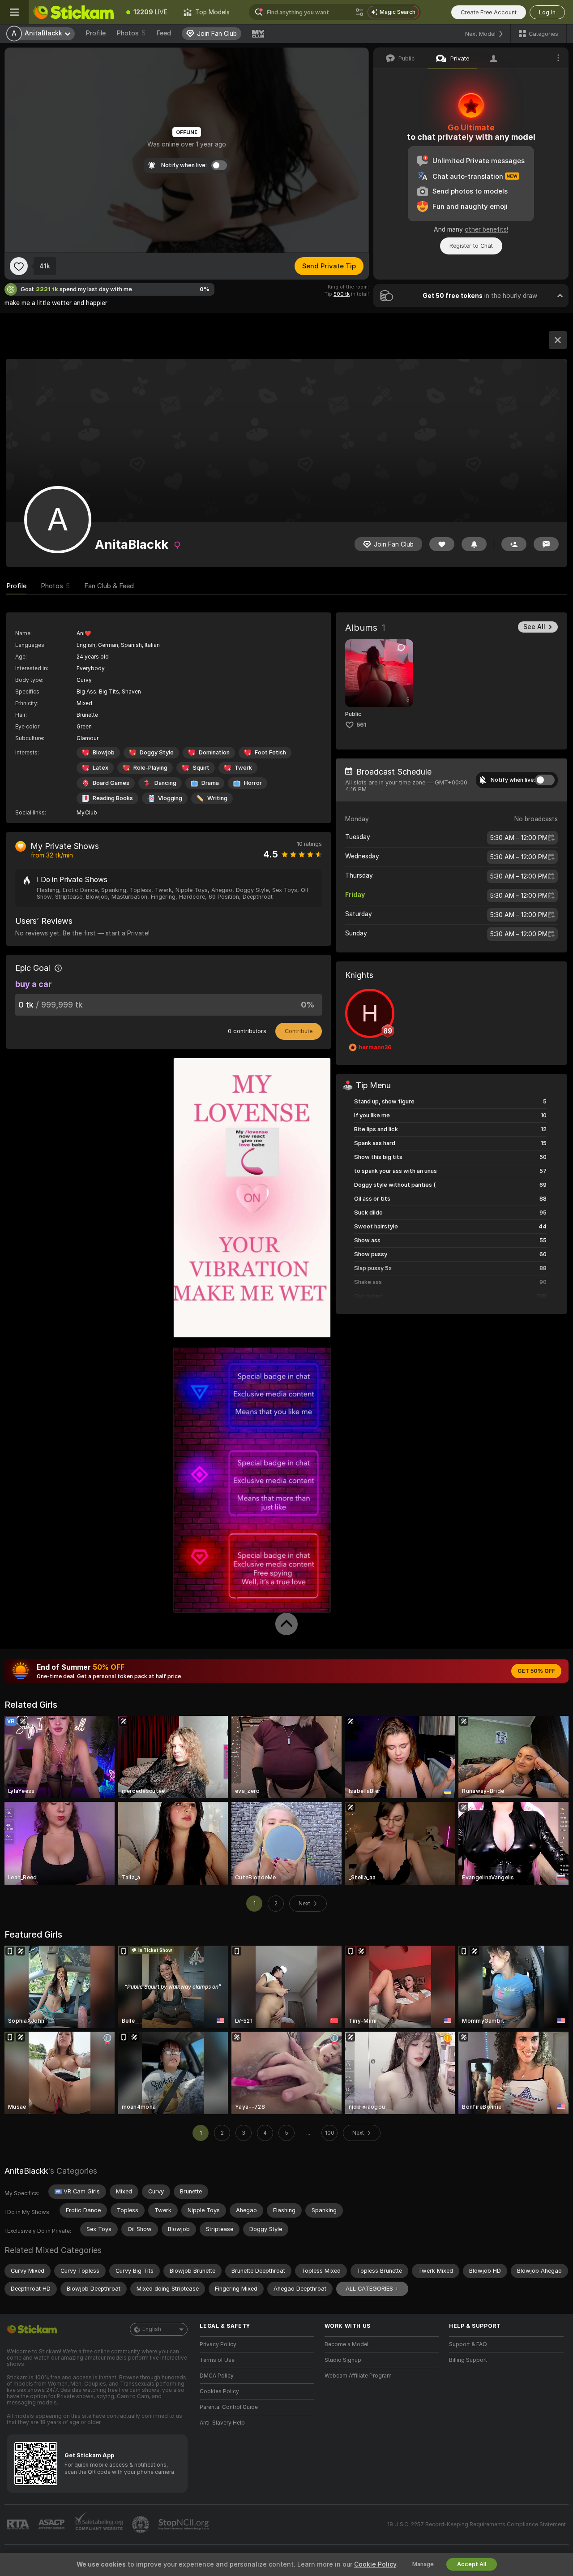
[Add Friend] (514, 544)
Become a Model (346, 2344)
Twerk (243, 768)
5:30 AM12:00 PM (519, 838)
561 (361, 725)
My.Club (87, 813)
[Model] (558, 340)
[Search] (359, 12)
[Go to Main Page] (73, 12)
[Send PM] (546, 544)
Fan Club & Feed (109, 586)
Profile (96, 33)
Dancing (165, 783)
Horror (253, 783)
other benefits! (486, 229)
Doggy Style (157, 752)
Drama (210, 783)
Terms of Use (217, 2360)
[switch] (545, 780)
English (152, 2329)
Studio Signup (343, 2360)
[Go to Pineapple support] (141, 2524)
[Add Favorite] (19, 266)
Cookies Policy (219, 2391)
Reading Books (113, 798)
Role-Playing (150, 768)
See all (534, 627)
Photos (131, 33)
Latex (100, 768)
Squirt (201, 768)
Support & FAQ (468, 2344)
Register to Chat (471, 246)
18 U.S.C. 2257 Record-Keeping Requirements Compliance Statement (477, 2524)
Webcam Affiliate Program (358, 2376)
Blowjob (104, 752)
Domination (214, 752)
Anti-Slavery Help (222, 2423)
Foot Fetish (270, 752)
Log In (547, 12)
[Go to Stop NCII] (184, 2524)
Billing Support (468, 2360)
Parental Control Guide (229, 2407)
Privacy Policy (218, 2344)
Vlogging (170, 798)
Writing (217, 798)
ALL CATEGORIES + (372, 2289)
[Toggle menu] (14, 12)
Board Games (111, 783)
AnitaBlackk (26, 2171)
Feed (164, 33)
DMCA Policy (217, 2376)
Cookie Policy (375, 2564)
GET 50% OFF (536, 1671)
